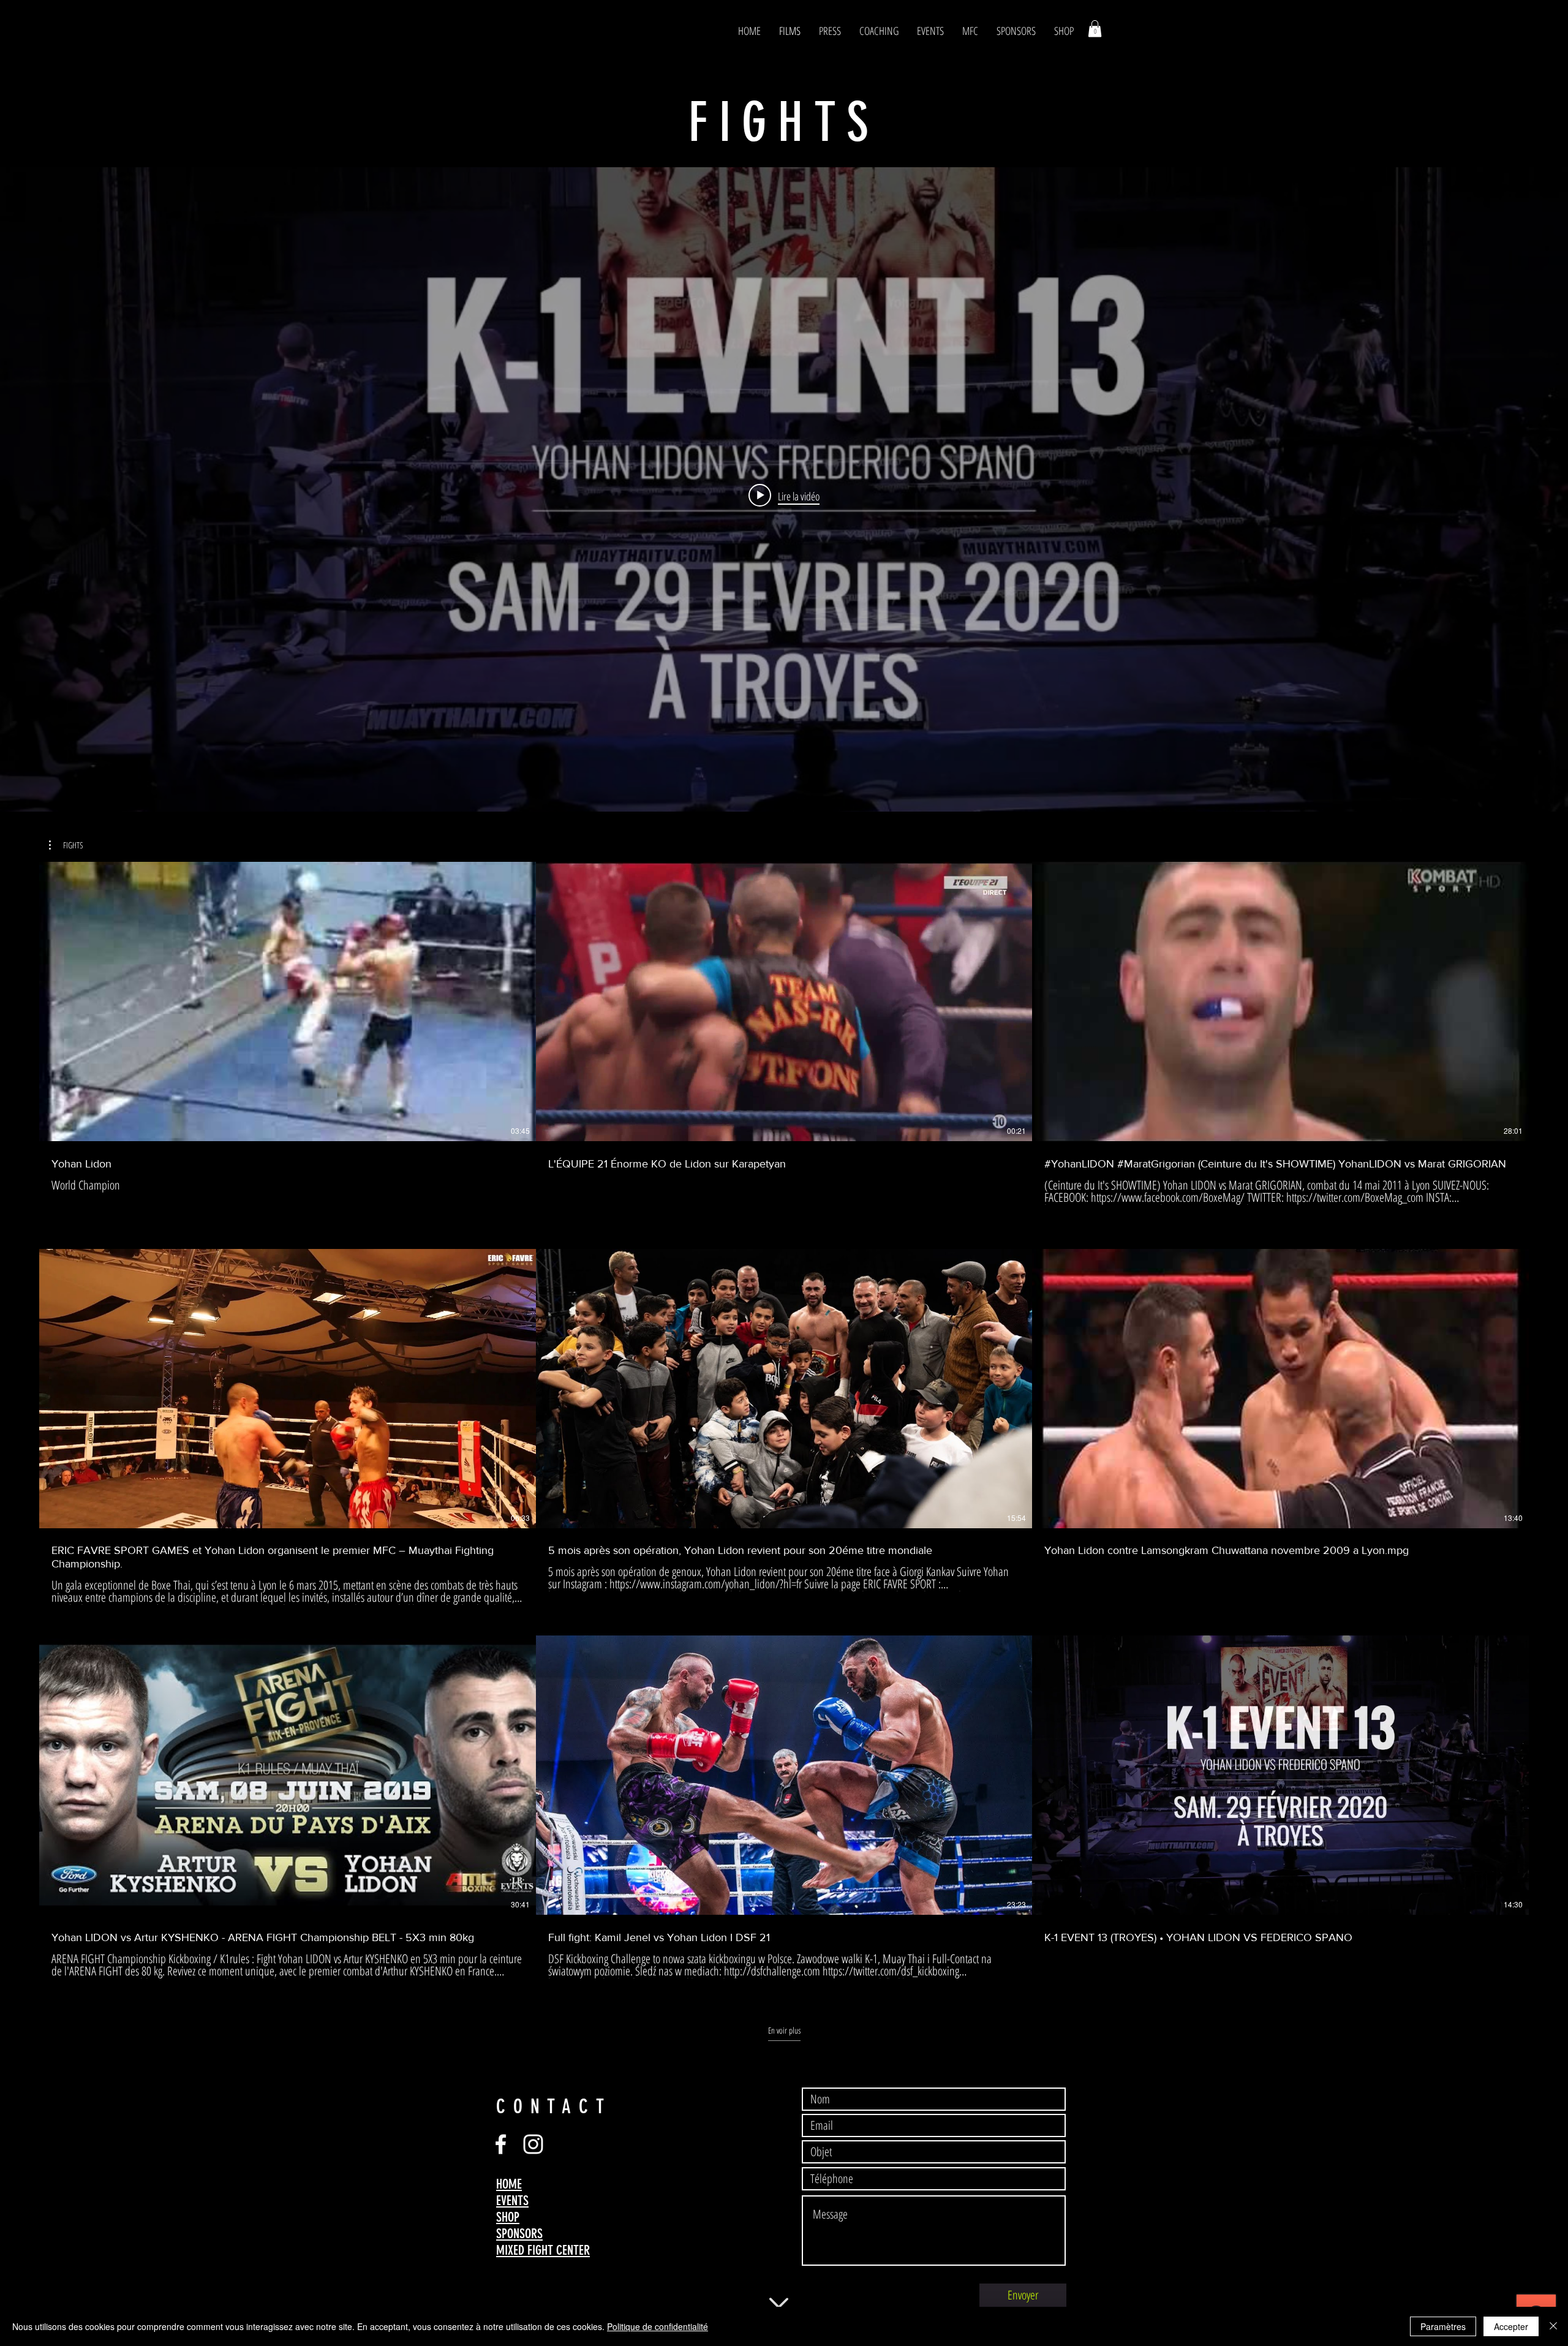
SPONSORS (519, 2234)
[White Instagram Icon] (533, 2144)
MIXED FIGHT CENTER (543, 2250)
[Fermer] (1553, 2326)
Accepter (1511, 2326)
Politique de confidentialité (658, 2326)
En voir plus (784, 2031)
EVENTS (512, 2201)
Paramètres (1443, 2326)
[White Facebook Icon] (501, 2144)
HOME (509, 2184)
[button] (1095, 28)
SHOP (508, 2217)
